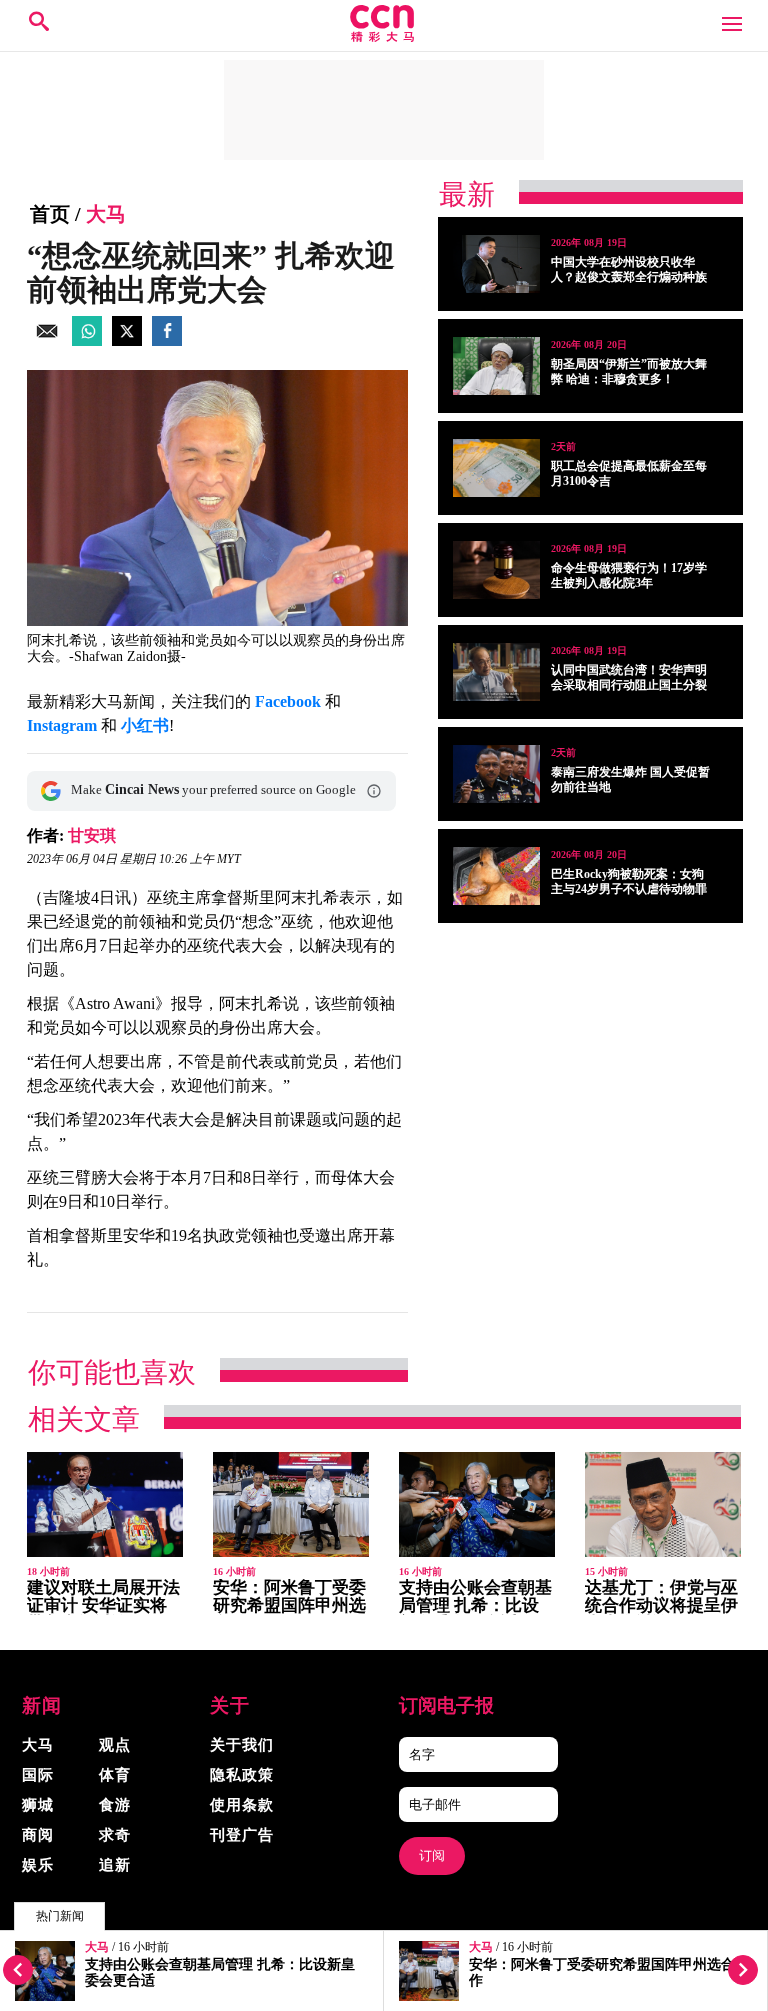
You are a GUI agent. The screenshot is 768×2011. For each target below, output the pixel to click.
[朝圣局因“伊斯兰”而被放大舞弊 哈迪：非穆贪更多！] (496, 366)
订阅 (432, 1855)
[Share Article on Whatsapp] (87, 340)
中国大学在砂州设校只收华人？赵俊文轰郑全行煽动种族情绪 (629, 277)
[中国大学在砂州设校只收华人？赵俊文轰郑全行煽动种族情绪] (496, 264)
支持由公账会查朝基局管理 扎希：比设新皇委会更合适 (475, 1605)
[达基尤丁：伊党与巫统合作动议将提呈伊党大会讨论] (663, 1504)
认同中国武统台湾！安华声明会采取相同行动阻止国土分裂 (629, 677)
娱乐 (38, 1865)
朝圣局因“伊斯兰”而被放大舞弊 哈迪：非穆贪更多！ (629, 371)
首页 (50, 214)
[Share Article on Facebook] (167, 340)
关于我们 (242, 1745)
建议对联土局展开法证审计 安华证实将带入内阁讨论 (103, 1605)
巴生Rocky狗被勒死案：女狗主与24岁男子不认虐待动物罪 (629, 881)
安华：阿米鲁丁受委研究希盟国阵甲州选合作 (289, 1605)
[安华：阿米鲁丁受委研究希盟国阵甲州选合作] (291, 1504)
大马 (97, 1947)
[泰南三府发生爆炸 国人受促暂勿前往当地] (496, 774)
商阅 (38, 1835)
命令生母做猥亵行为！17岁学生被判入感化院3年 (629, 575)
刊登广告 (242, 1835)
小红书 (145, 725)
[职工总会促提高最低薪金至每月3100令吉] (496, 468)
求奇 (115, 1835)
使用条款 (242, 1805)
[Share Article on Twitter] (127, 340)
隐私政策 (242, 1775)
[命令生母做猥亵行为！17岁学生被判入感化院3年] (496, 570)
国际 (38, 1775)
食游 (115, 1805)
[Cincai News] (384, 36)
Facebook (288, 701)
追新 (115, 1865)
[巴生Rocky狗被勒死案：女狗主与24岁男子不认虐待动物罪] (496, 876)
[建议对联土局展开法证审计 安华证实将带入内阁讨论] (105, 1504)
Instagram (62, 725)
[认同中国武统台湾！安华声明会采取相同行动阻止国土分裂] (496, 672)
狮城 (38, 1805)
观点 (115, 1745)
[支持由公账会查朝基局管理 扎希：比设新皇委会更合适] (477, 1504)
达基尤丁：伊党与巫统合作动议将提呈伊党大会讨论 (661, 1605)
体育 (115, 1775)
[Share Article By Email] (47, 340)
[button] (374, 791)
